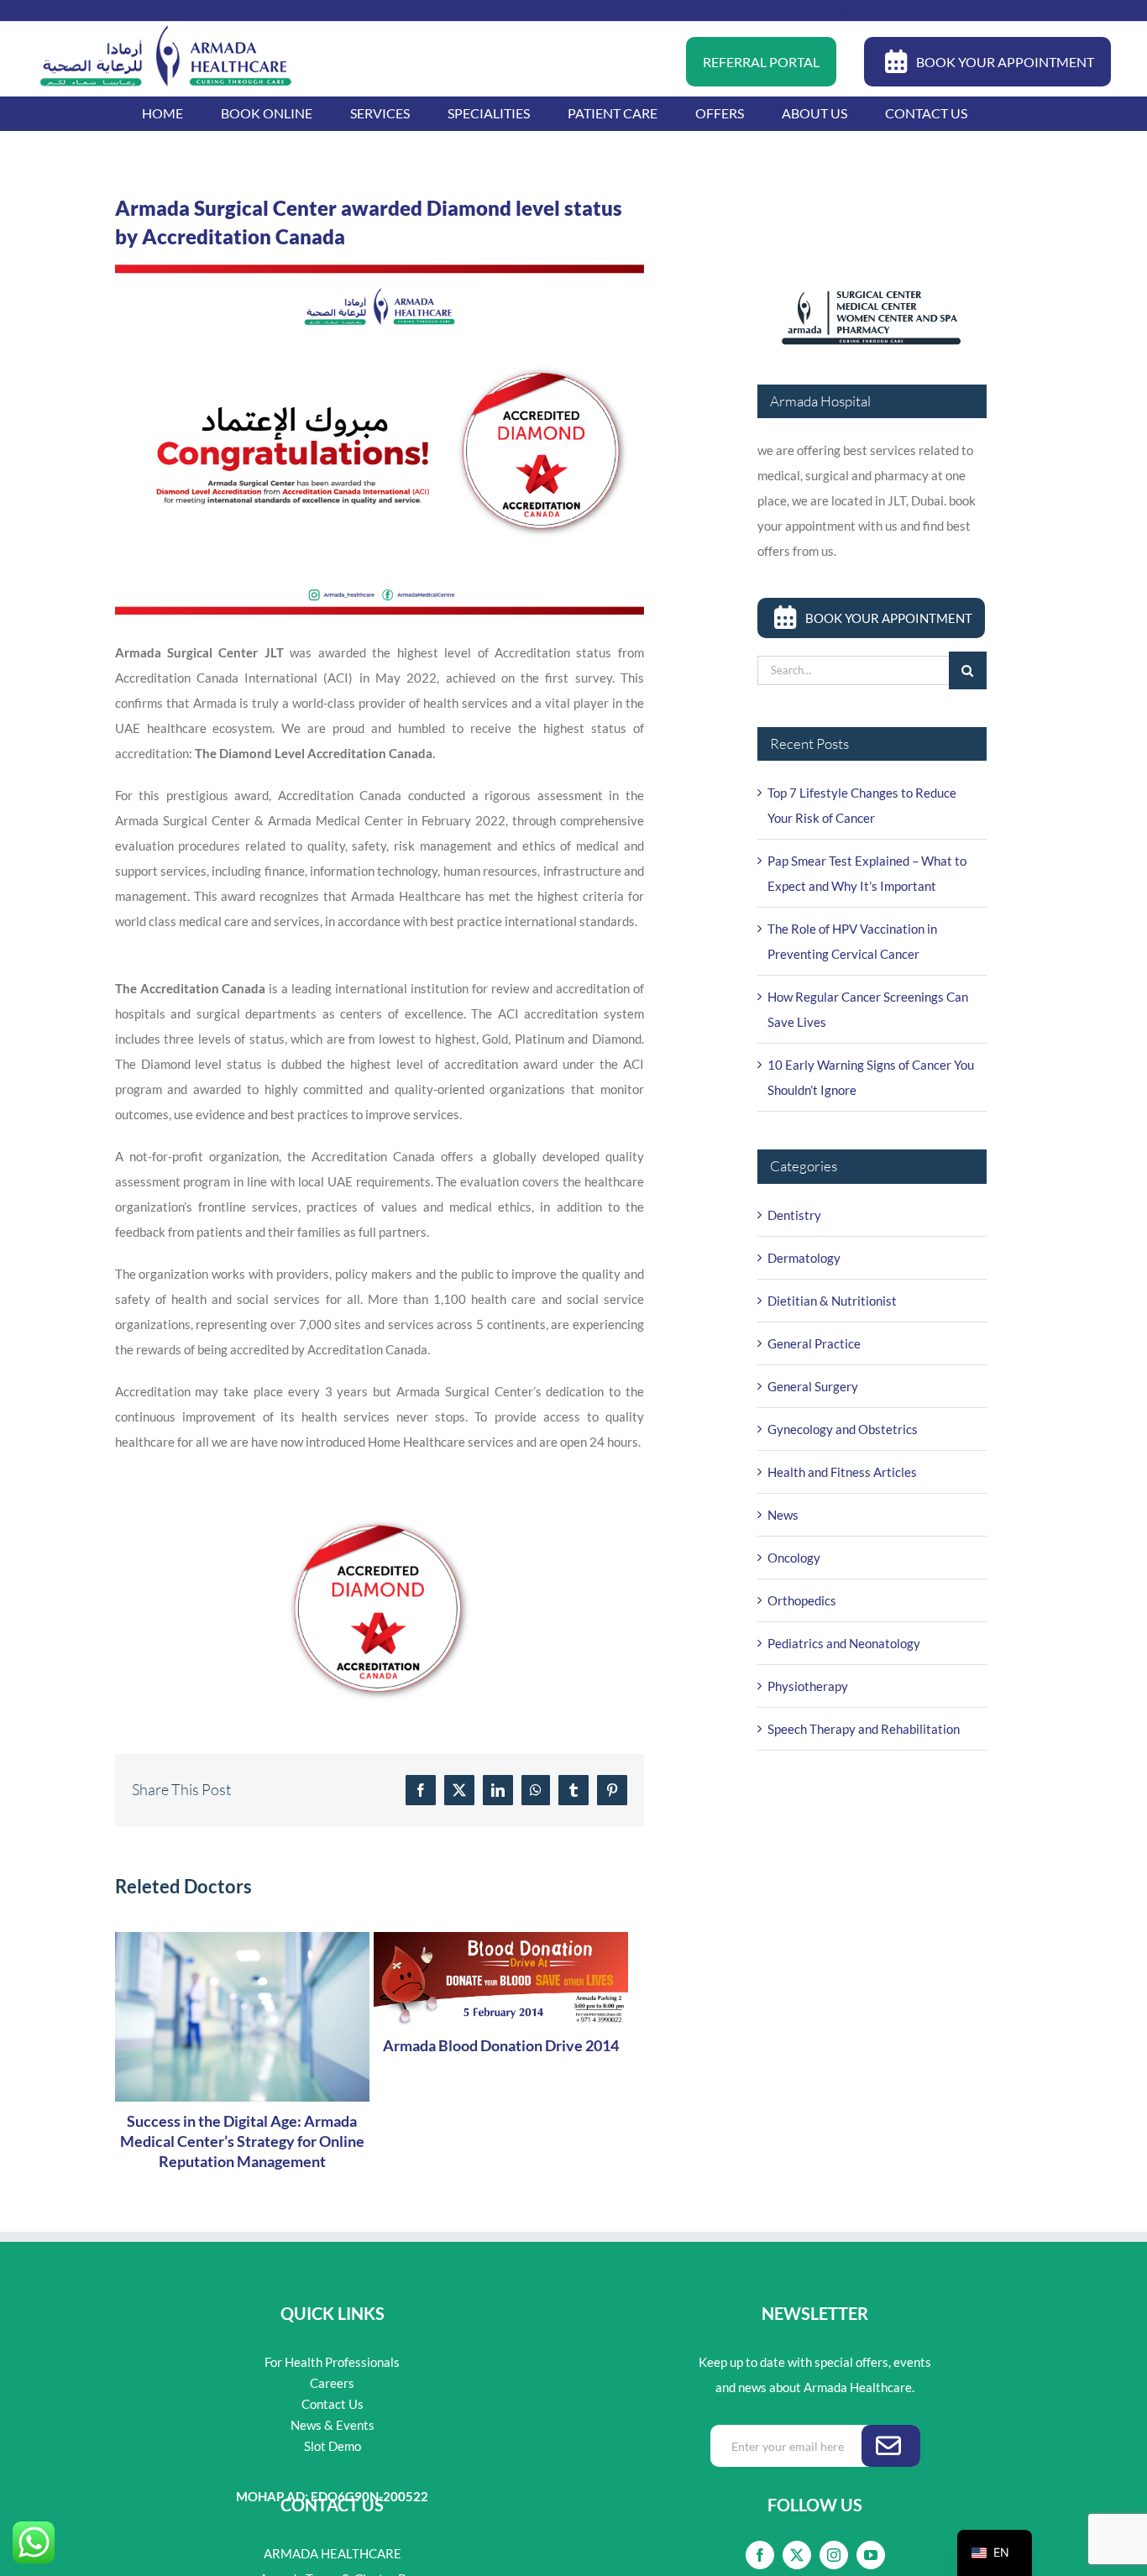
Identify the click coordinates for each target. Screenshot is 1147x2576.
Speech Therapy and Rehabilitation (864, 1729)
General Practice (814, 1343)
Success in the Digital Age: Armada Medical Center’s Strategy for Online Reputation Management (242, 2141)
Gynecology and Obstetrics (843, 1429)
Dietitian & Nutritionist (832, 1301)
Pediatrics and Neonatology (844, 1643)
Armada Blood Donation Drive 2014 (501, 2045)
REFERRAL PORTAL (761, 62)
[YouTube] (871, 2555)
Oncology (794, 1558)
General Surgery (813, 1386)
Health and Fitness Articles (842, 1472)
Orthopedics (802, 1600)
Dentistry (794, 1215)
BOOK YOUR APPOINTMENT (1005, 62)
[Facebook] (760, 2555)
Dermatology (804, 1258)
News (783, 1515)
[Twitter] (797, 2555)
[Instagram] (834, 2555)
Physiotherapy (808, 1686)
